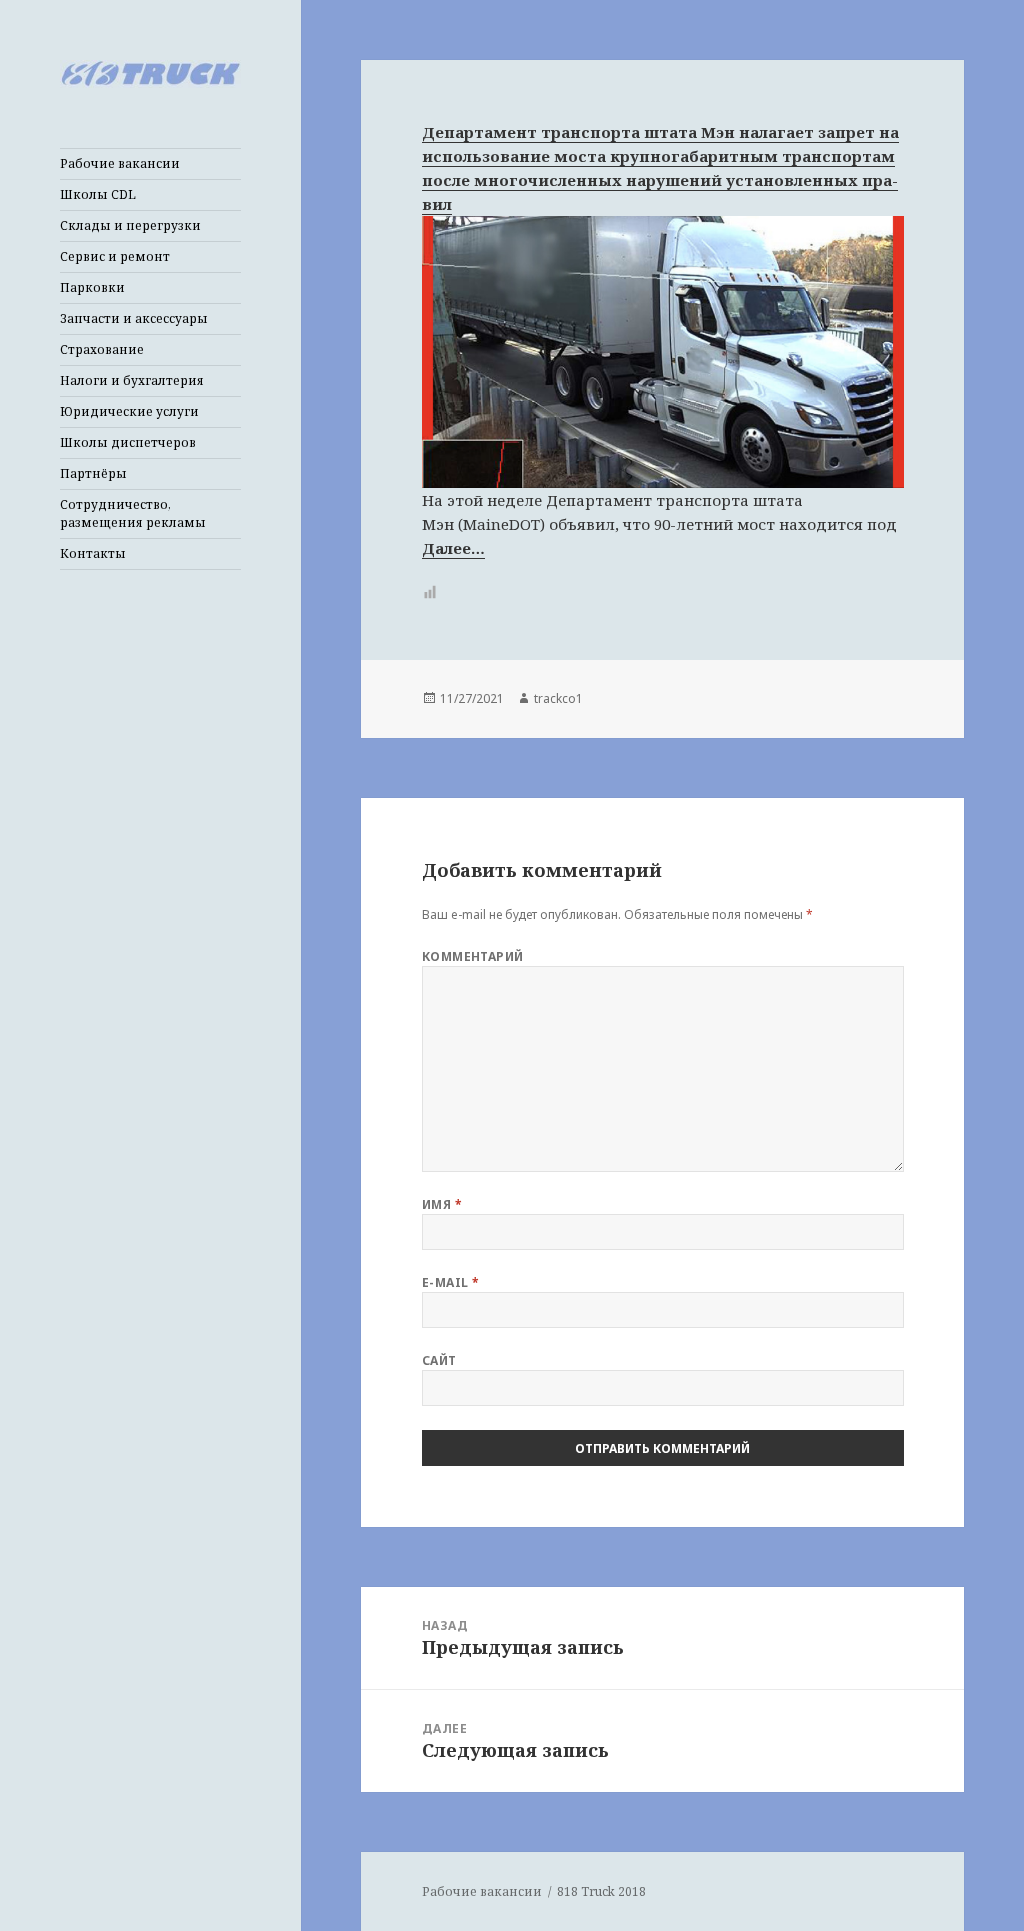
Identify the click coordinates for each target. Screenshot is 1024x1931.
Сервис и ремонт (115, 256)
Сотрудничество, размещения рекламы (133, 513)
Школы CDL (98, 194)
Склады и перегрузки (130, 225)
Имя (442, 1204)
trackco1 (558, 698)
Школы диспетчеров (128, 442)
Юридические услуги (129, 411)
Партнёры (93, 473)
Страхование (102, 349)
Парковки (92, 287)
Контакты (93, 553)
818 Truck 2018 (601, 1891)
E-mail (451, 1282)
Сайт (439, 1360)
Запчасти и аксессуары (134, 318)
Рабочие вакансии (120, 163)
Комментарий (473, 956)
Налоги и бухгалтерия (132, 380)
